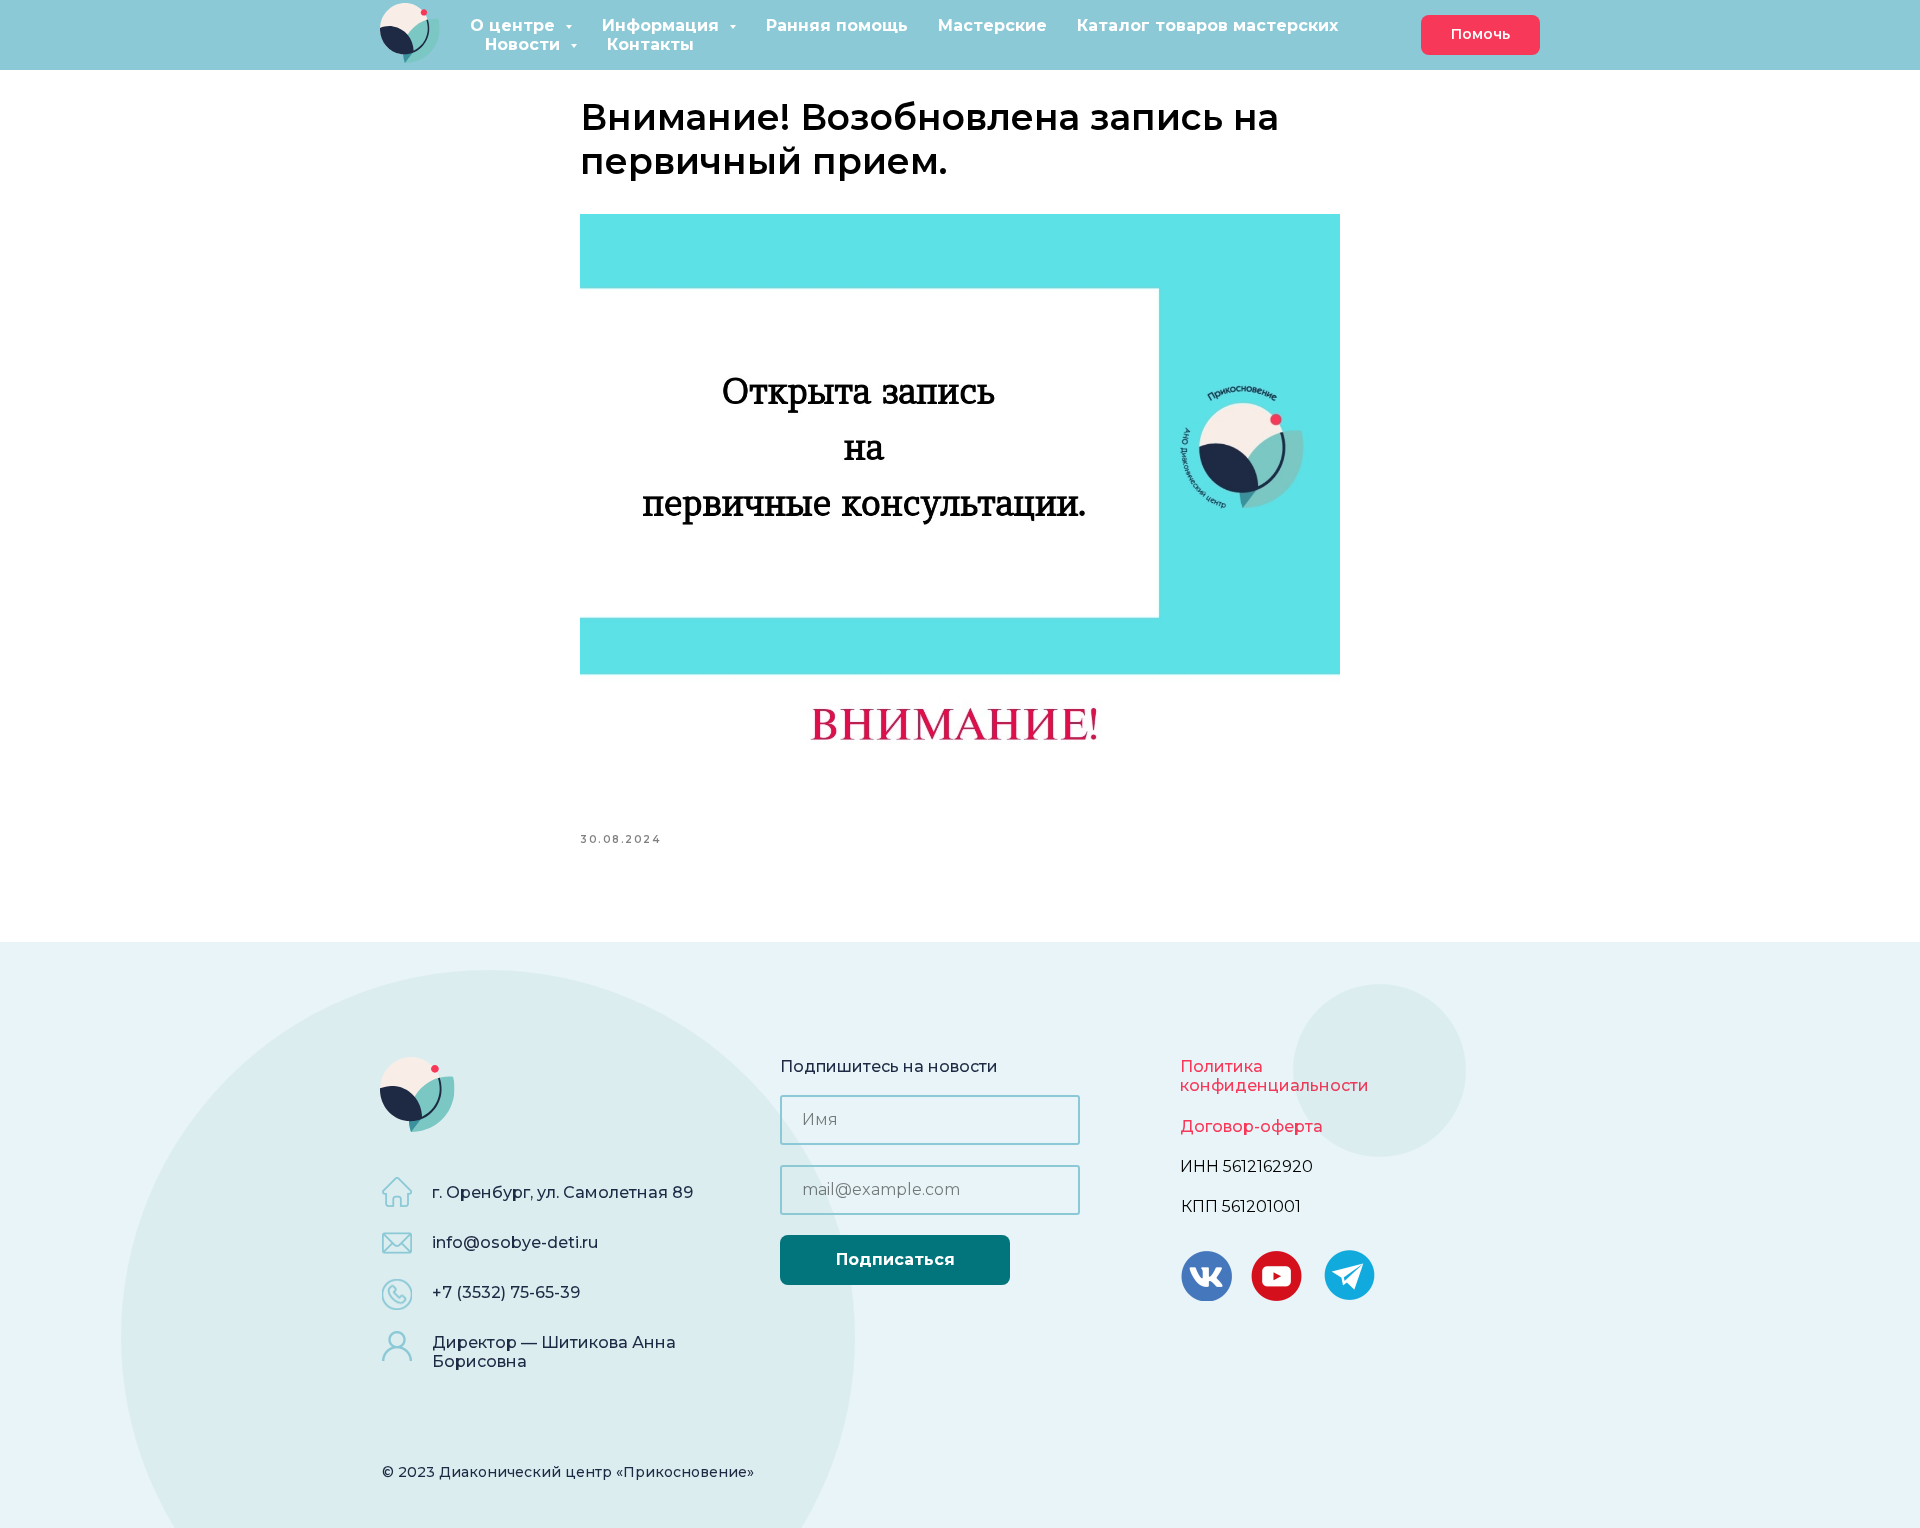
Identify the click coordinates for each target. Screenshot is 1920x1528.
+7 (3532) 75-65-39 (506, 1292)
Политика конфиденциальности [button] (1274, 1076)
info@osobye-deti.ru (515, 1242)
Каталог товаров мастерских (1207, 25)
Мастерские (992, 25)
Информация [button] (663, 25)
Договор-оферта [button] (1251, 1126)
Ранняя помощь (837, 25)
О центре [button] (515, 25)
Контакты (650, 44)
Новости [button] (525, 44)
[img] (1349, 1275)
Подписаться (895, 1259)
